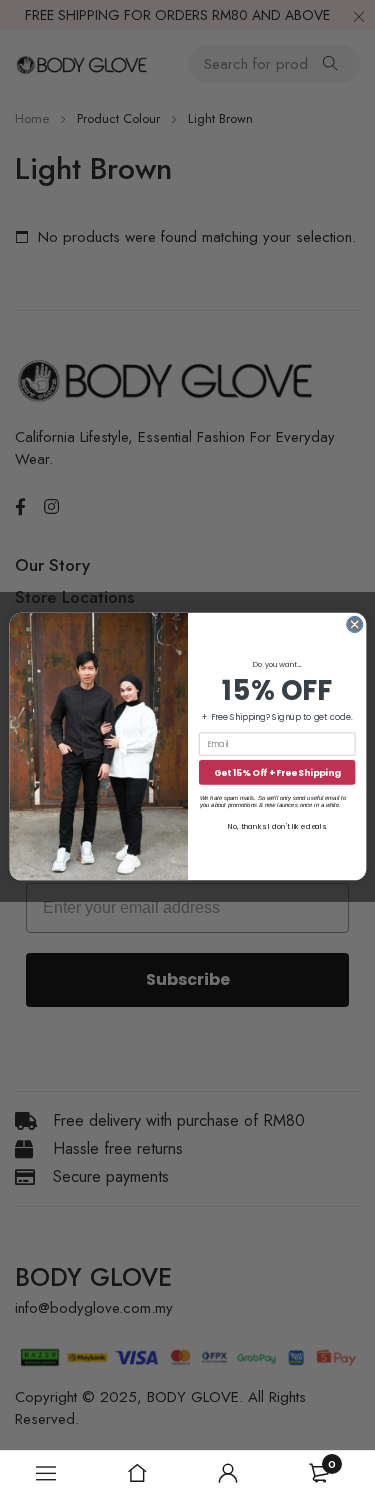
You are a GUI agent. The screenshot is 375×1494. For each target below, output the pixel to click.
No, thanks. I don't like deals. (276, 826)
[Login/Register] (228, 1473)
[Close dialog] (354, 625)
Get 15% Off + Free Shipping (276, 772)
